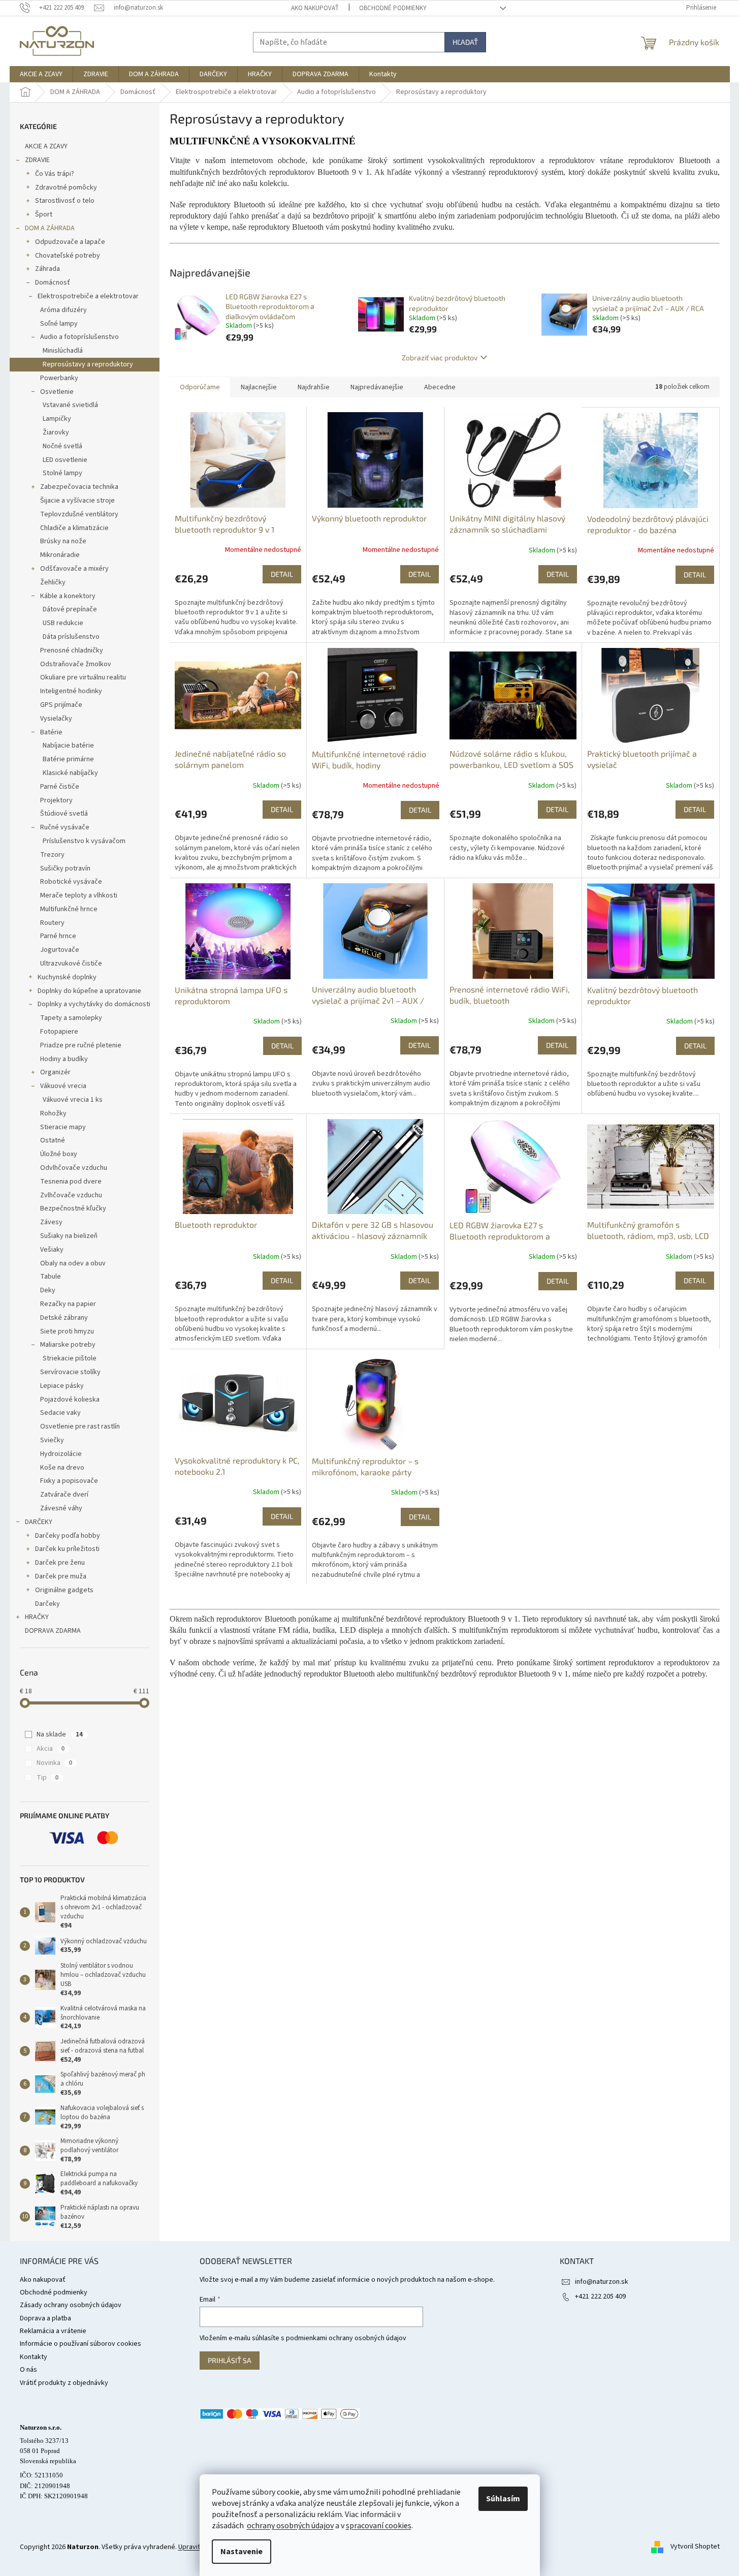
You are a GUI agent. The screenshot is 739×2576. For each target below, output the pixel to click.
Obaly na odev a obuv (73, 1263)
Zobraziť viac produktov (440, 358)
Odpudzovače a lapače (70, 242)
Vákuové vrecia (63, 1086)
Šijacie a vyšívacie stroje (77, 501)
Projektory (56, 800)
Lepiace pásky (62, 1386)
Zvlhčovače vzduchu (71, 1195)
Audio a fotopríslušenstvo (79, 337)
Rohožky (53, 1113)
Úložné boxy (59, 1154)
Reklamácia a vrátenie (53, 2331)
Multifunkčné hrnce (69, 909)
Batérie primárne (68, 759)
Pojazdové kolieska (70, 1400)
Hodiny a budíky (64, 1059)
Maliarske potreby (68, 1345)
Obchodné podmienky (393, 8)
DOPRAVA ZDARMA (53, 1631)
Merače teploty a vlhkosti (79, 895)
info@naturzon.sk (602, 2282)
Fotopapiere (59, 1032)
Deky (48, 1290)
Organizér (55, 1072)
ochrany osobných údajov (290, 2526)
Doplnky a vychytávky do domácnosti (94, 1004)
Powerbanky (59, 378)
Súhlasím (503, 2499)
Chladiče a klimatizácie (74, 528)
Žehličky (53, 582)
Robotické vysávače (71, 882)
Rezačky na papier (68, 1304)
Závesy (51, 1222)
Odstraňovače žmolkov (76, 664)
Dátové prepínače (70, 609)
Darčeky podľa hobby (68, 1536)
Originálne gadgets (64, 1590)
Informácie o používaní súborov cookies (81, 2344)
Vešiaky (52, 1250)
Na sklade (60, 1734)
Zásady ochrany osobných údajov (71, 2305)
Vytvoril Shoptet (695, 2547)
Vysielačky (56, 719)
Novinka (54, 1763)
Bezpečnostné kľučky (73, 1208)
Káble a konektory (68, 596)
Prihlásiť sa (230, 2360)
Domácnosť (53, 283)
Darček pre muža (61, 1576)
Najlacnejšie (259, 387)
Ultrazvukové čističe (71, 964)
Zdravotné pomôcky (66, 188)
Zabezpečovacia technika (79, 487)
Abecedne (440, 387)
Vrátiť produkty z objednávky (64, 2383)
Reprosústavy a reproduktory (88, 364)
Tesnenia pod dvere (71, 1182)
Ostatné (53, 1140)
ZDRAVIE (37, 160)
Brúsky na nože (63, 541)
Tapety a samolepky (71, 1018)
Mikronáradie (60, 555)
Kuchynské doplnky (67, 977)
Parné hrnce (58, 936)
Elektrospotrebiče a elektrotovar (88, 296)
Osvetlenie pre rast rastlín (80, 1426)
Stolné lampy (62, 473)
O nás (28, 2370)
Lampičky (57, 419)
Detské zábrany (64, 1318)
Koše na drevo (62, 1468)
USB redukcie (63, 623)
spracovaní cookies (379, 2526)
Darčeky (47, 1604)
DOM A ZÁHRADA (50, 228)
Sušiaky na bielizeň (69, 1236)
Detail (282, 574)
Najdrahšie (314, 387)
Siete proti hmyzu (67, 1331)
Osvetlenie (57, 392)
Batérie (51, 732)
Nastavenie (242, 2552)
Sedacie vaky (60, 1413)
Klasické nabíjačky (70, 773)
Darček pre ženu (60, 1563)
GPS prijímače (61, 705)
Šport (44, 214)
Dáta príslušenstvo (71, 637)
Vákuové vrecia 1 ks (73, 1100)
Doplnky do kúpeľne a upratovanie (89, 991)
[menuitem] (41, 74)
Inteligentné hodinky (71, 691)
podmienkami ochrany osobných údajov (346, 2338)
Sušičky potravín (65, 868)
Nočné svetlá (62, 446)
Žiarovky (56, 432)
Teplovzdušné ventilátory (79, 514)
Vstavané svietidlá (70, 405)
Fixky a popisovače (69, 1481)
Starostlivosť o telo (65, 201)
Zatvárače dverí (64, 1495)
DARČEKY (39, 1522)
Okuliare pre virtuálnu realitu (83, 677)
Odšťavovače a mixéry (74, 569)
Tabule (51, 1277)
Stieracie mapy (63, 1127)
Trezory (52, 855)
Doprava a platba (45, 2318)
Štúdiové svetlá (64, 814)
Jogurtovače (60, 950)
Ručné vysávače (65, 827)
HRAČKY (37, 1617)
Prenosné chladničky (72, 650)
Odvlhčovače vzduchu (74, 1168)
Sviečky (52, 1440)
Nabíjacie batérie (68, 746)
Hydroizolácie (61, 1454)
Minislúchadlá (63, 351)
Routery (52, 923)
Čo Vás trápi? (55, 174)
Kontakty (34, 2357)
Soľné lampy (59, 324)
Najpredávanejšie (377, 387)
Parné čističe (60, 787)
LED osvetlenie (65, 460)
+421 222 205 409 (600, 2296)
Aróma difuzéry (63, 310)
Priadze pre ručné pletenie (81, 1045)
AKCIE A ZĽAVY (46, 146)
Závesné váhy (61, 1508)
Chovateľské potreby (68, 256)
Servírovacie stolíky (70, 1372)
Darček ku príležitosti (67, 1549)
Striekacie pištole (70, 1358)
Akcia (51, 1749)
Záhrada (47, 269)
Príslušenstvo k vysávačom (84, 841)
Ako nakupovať (315, 8)
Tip (47, 1778)
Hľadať (465, 42)
